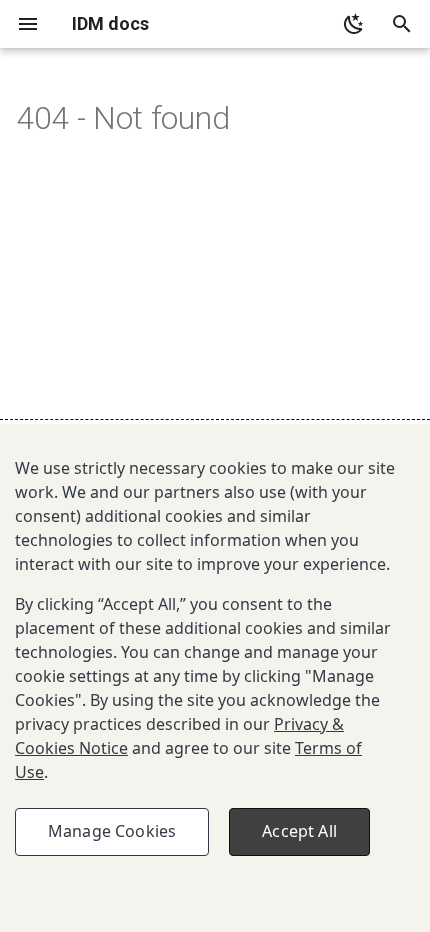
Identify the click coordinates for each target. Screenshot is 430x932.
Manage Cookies (112, 831)
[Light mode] (354, 24)
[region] (215, 678)
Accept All (299, 831)
